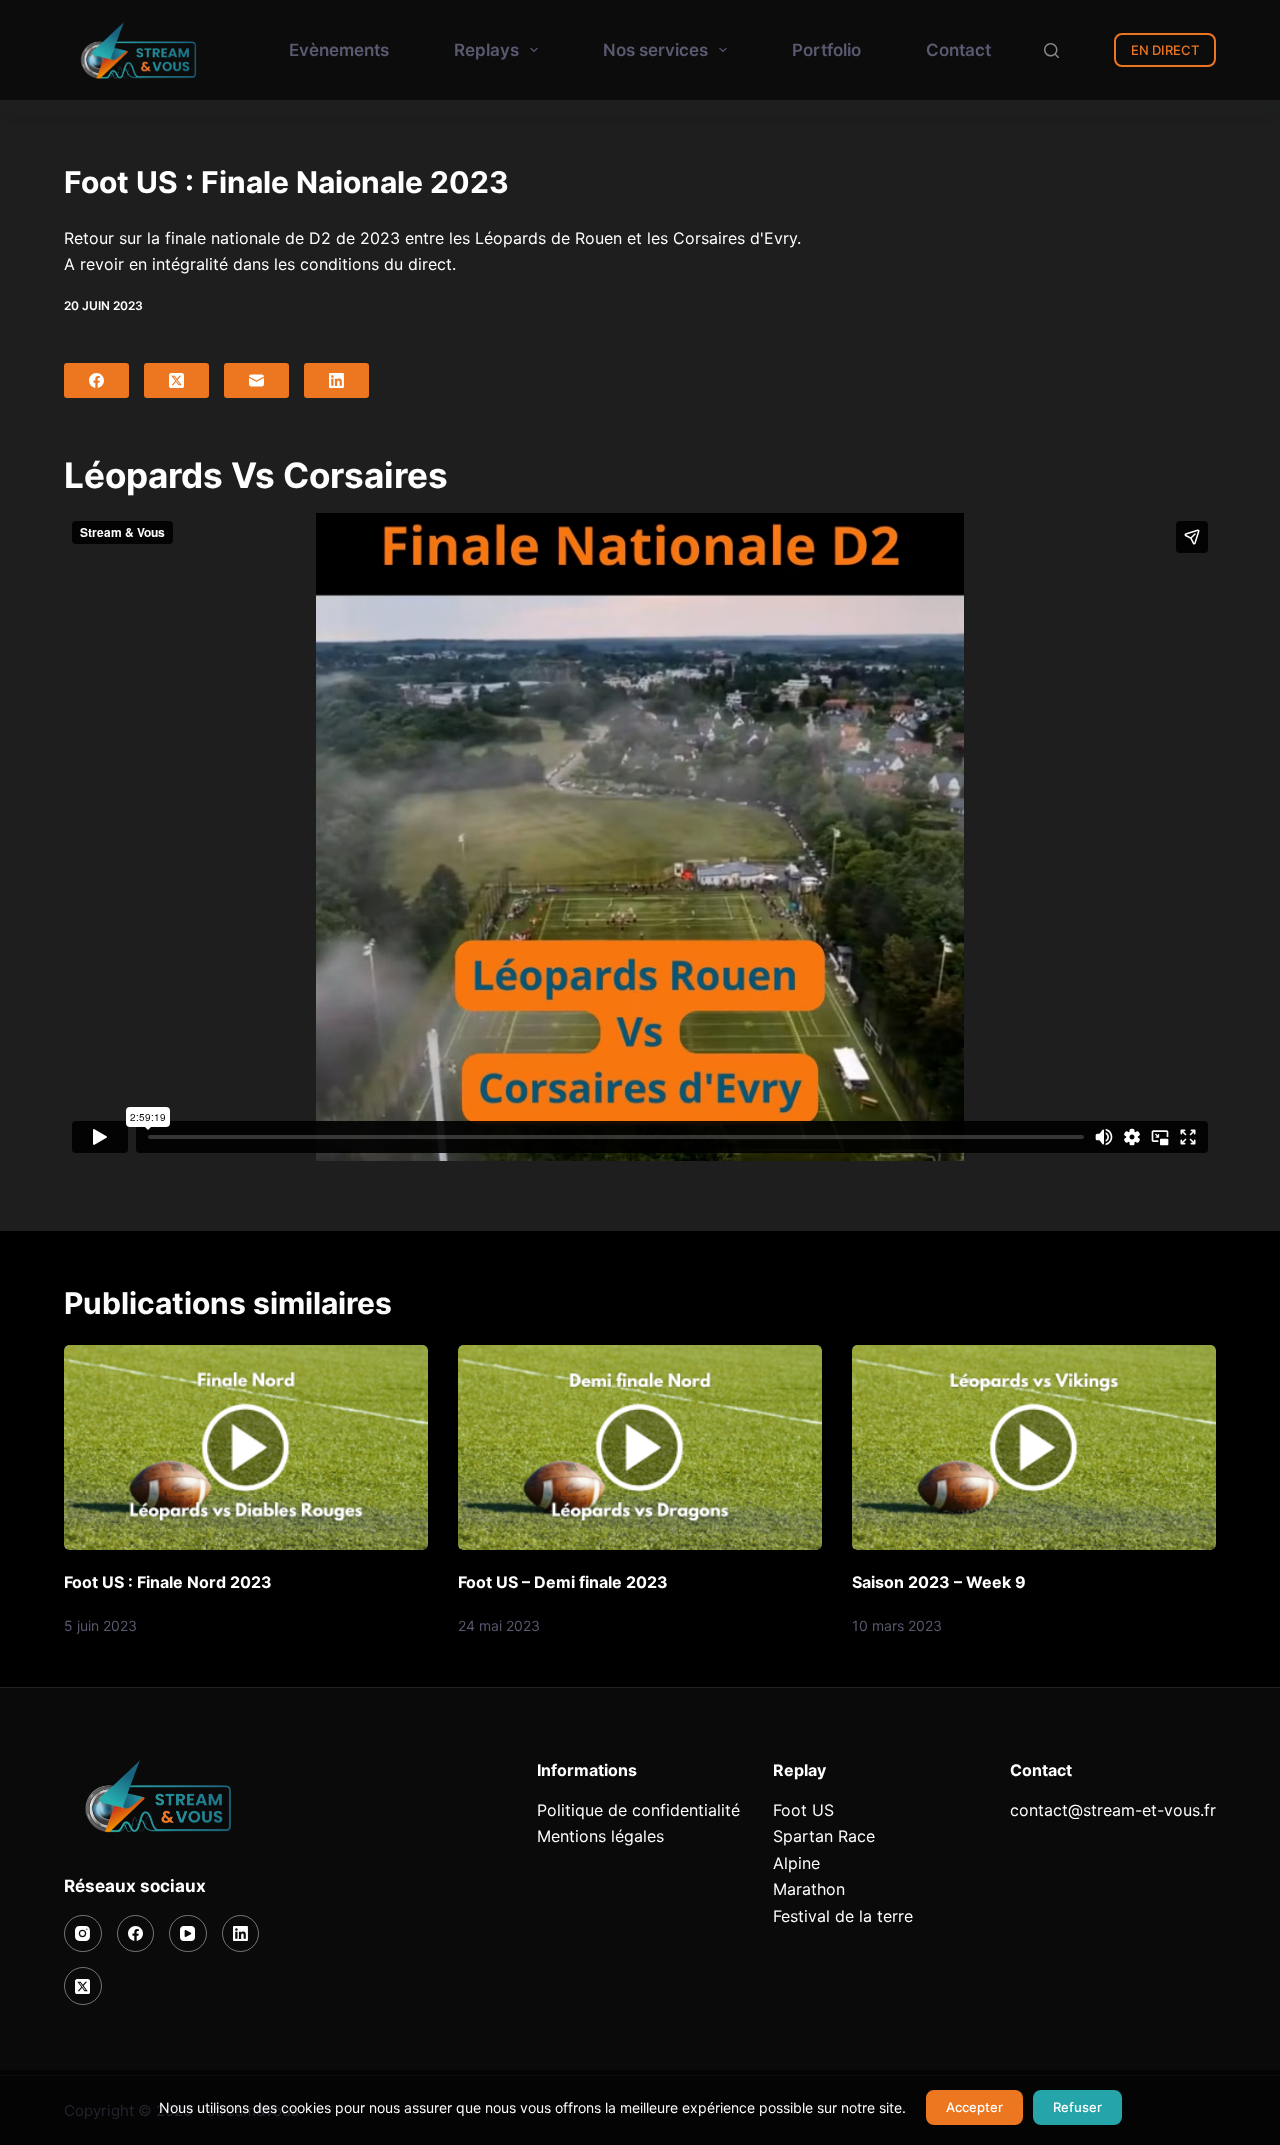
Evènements (339, 50)
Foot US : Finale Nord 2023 (168, 1582)
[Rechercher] (1051, 50)
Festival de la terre (843, 1916)
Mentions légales (600, 1836)
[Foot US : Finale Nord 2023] (246, 1447)
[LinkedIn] (336, 380)
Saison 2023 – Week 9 (939, 1582)
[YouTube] (188, 1934)
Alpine (796, 1863)
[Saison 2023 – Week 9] (1034, 1447)
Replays (486, 50)
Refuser (1077, 2107)
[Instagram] (83, 1934)
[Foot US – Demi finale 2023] (640, 1447)
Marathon (809, 1889)
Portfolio (826, 50)
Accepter (974, 2107)
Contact (958, 50)
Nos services (655, 50)
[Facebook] (96, 380)
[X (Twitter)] (176, 380)
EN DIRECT (1165, 50)
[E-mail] (256, 380)
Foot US (803, 1810)
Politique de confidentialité (638, 1810)
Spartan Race (824, 1836)
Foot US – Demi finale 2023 (563, 1582)
